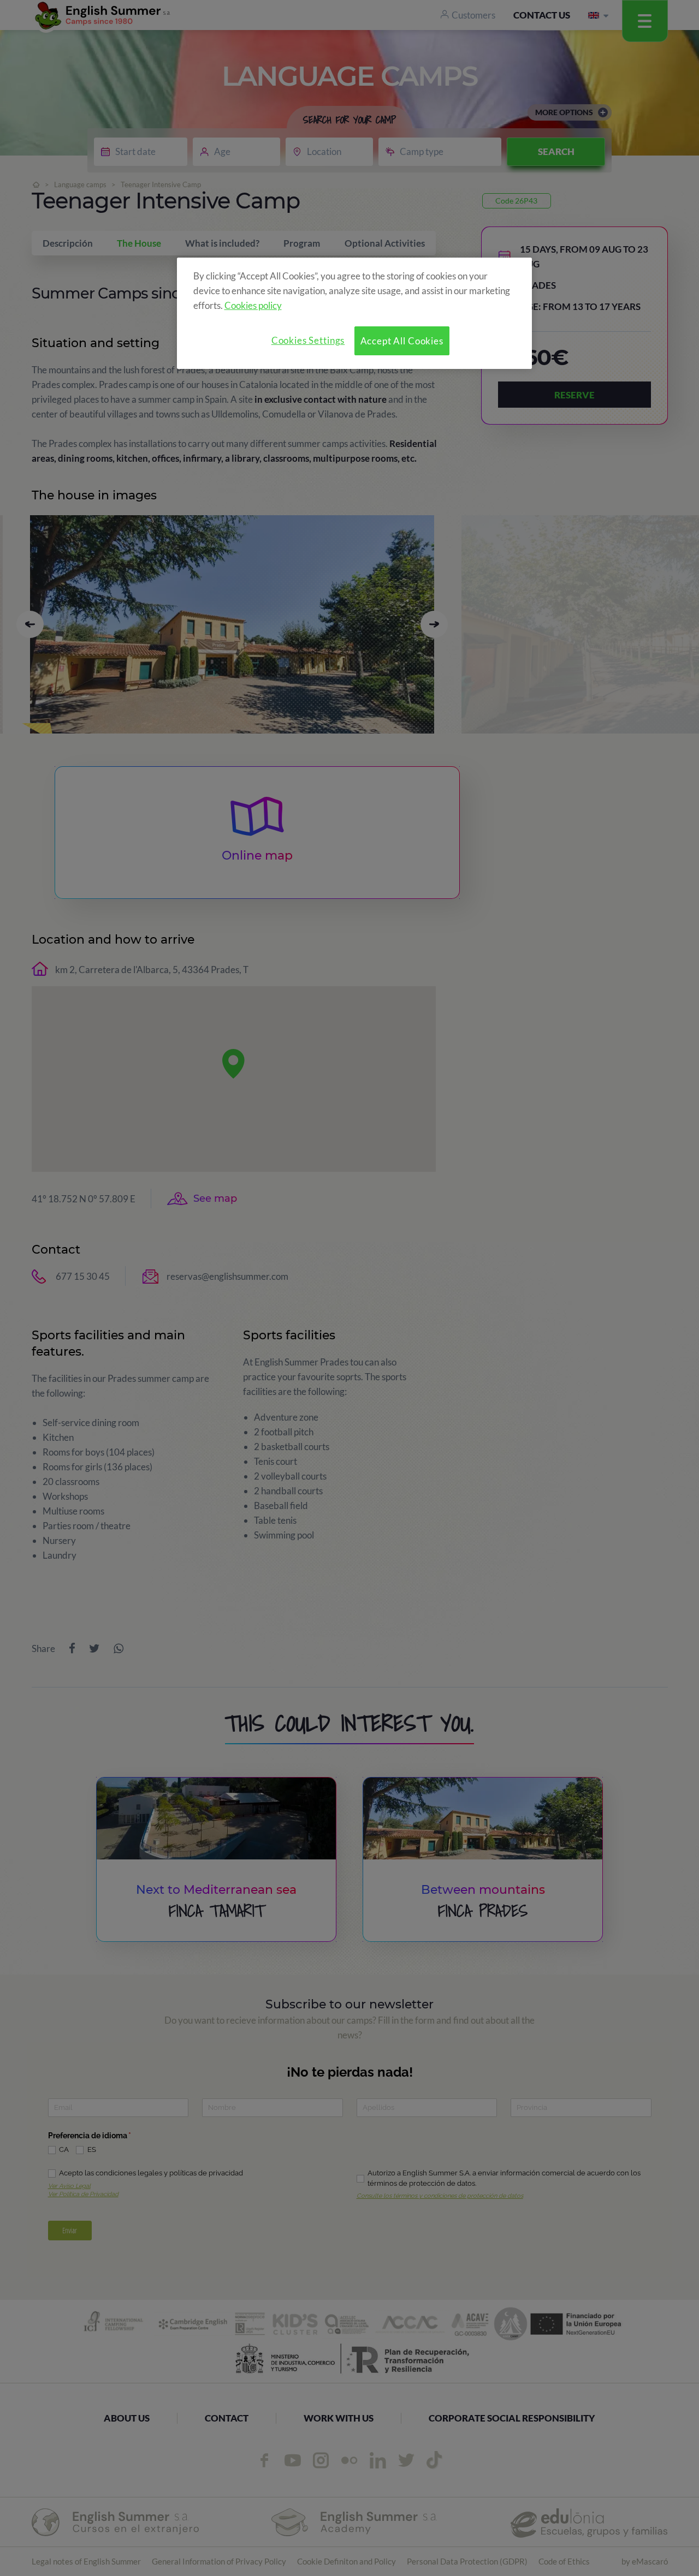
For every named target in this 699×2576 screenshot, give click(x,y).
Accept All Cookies (402, 341)
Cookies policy (253, 305)
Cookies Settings (308, 340)
